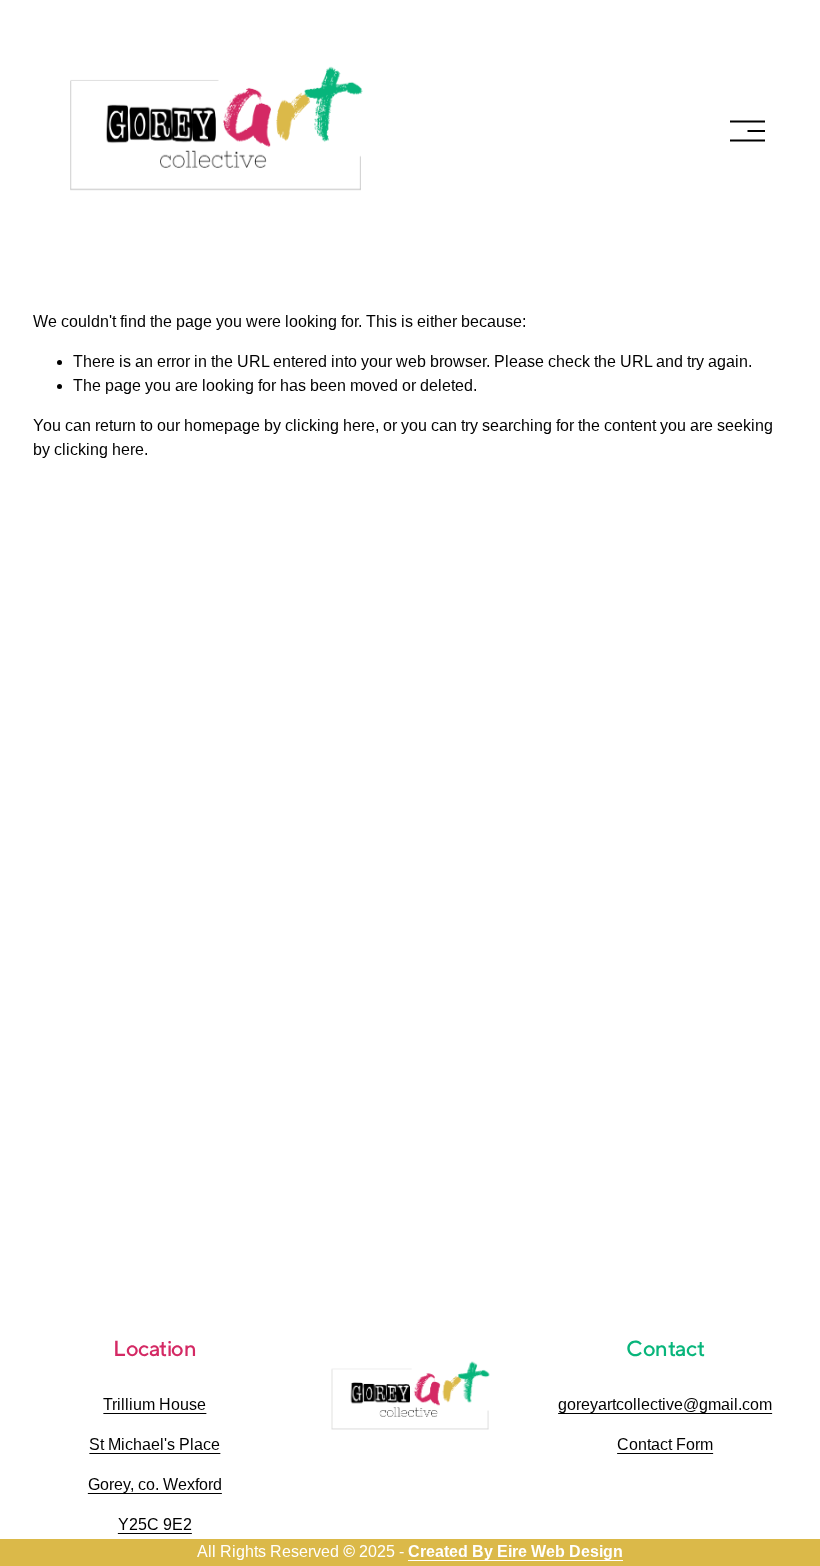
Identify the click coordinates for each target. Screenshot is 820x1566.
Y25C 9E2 (155, 1524)
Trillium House (154, 1404)
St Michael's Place (154, 1444)
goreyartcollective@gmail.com (665, 1404)
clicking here (330, 425)
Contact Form (665, 1444)
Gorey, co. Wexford (155, 1484)
